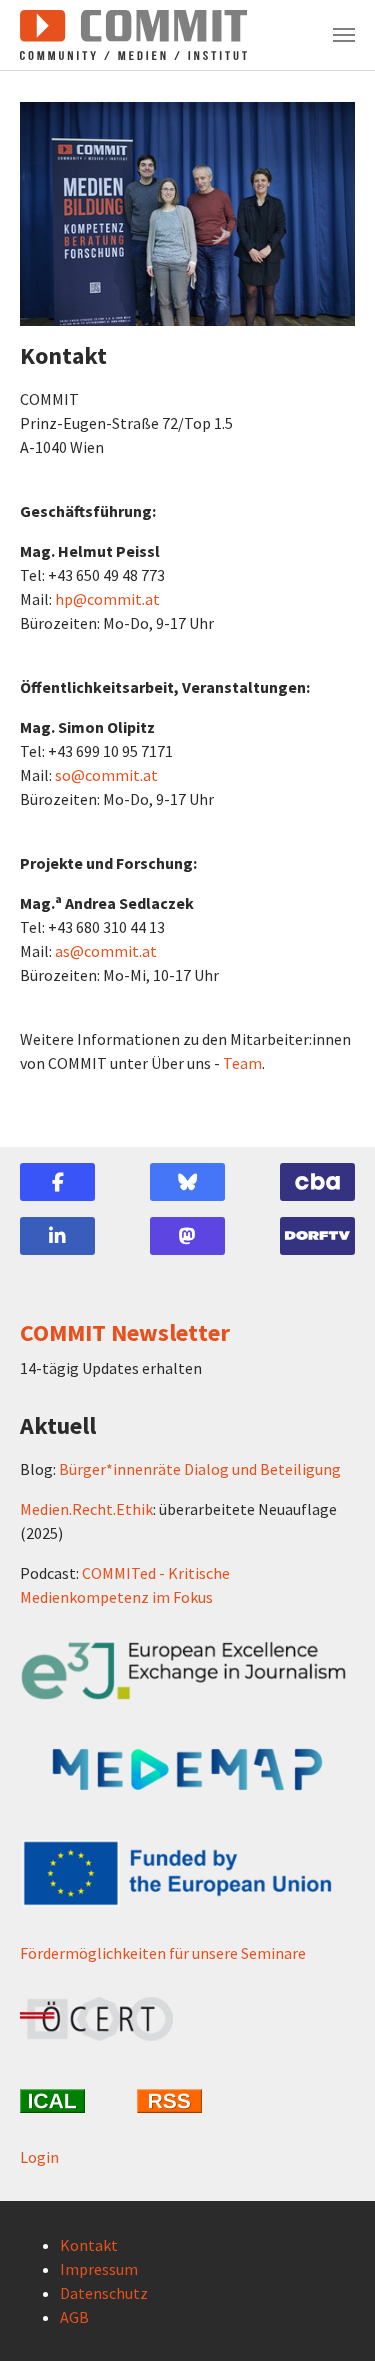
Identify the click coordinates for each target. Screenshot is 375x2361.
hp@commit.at (107, 599)
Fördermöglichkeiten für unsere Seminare (163, 1953)
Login (39, 2157)
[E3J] (187, 1671)
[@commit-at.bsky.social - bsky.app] (187, 1182)
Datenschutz (104, 2293)
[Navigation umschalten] (344, 35)
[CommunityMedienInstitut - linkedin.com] (57, 1236)
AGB (74, 2317)
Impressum (99, 2269)
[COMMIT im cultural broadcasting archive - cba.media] (317, 1182)
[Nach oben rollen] (331, 2317)
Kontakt (89, 2245)
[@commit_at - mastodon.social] (187, 1236)
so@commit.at (106, 775)
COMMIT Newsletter (125, 1332)
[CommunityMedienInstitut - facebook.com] (57, 1182)
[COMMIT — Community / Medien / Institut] (133, 35)
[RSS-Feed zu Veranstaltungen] (187, 2101)
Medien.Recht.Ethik (86, 1509)
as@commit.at (106, 951)
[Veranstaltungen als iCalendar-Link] (70, 2101)
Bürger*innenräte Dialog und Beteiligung (200, 1469)
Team (242, 1063)
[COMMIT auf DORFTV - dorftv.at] (317, 1236)
